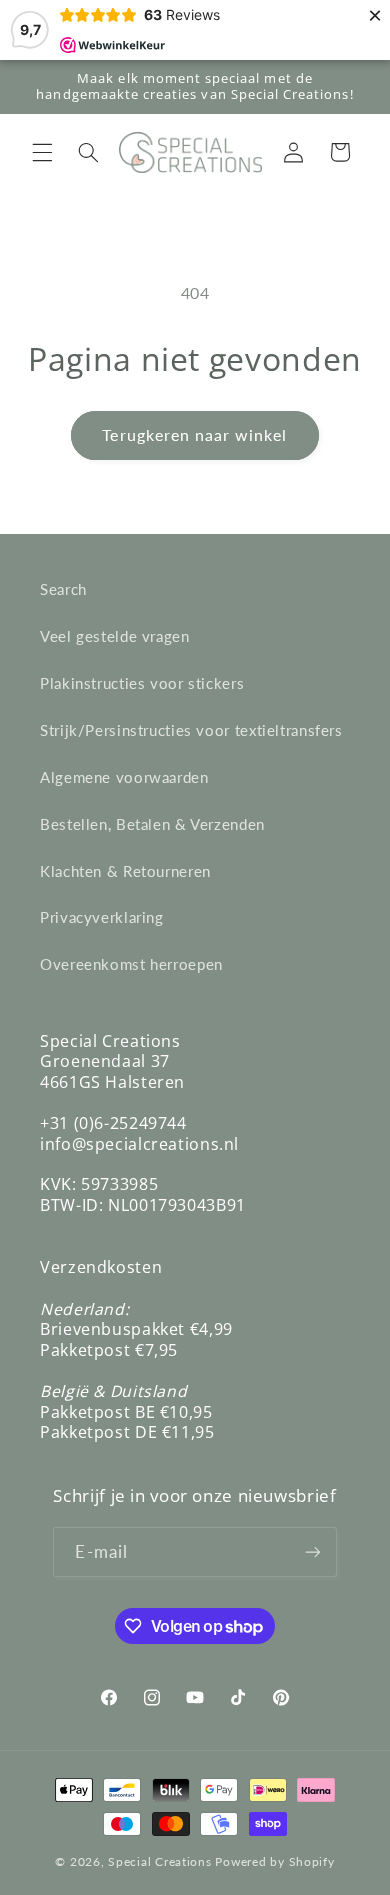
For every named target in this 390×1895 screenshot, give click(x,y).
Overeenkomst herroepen (131, 964)
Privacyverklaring (102, 917)
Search (63, 589)
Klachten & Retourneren (125, 871)
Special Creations (160, 1861)
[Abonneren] (312, 1551)
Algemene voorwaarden (124, 777)
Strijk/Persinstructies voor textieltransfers (191, 730)
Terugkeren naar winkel (194, 434)
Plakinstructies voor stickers (142, 683)
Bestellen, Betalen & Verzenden (152, 824)
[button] (42, 152)
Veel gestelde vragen (115, 636)
